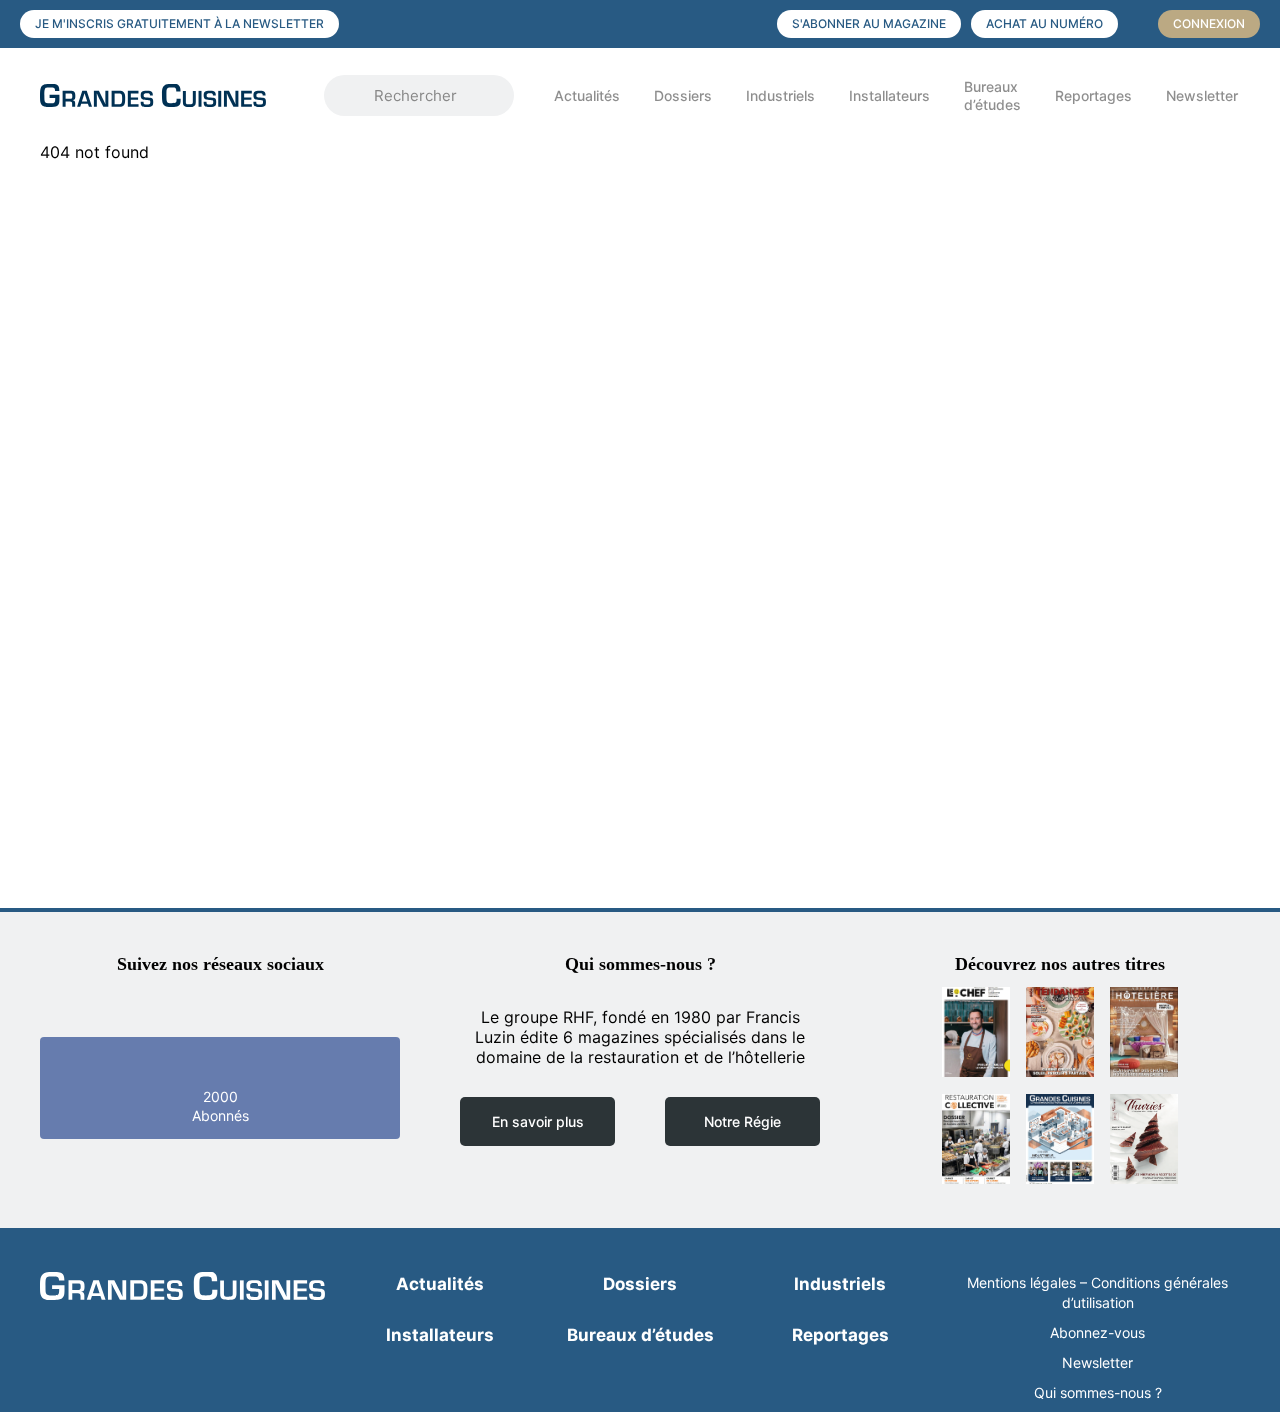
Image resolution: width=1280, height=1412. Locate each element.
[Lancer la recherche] (354, 96)
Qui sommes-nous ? (1098, 1392)
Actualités (587, 95)
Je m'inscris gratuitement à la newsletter (179, 23)
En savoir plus (538, 1121)
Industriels (780, 95)
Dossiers (683, 95)
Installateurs (889, 95)
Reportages (1093, 95)
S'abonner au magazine (869, 23)
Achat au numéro (1044, 23)
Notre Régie (742, 1121)
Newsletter (1202, 95)
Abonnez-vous (1097, 1332)
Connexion (1209, 23)
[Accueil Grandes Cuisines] (168, 95)
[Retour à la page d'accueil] (182, 1288)
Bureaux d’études (992, 95)
